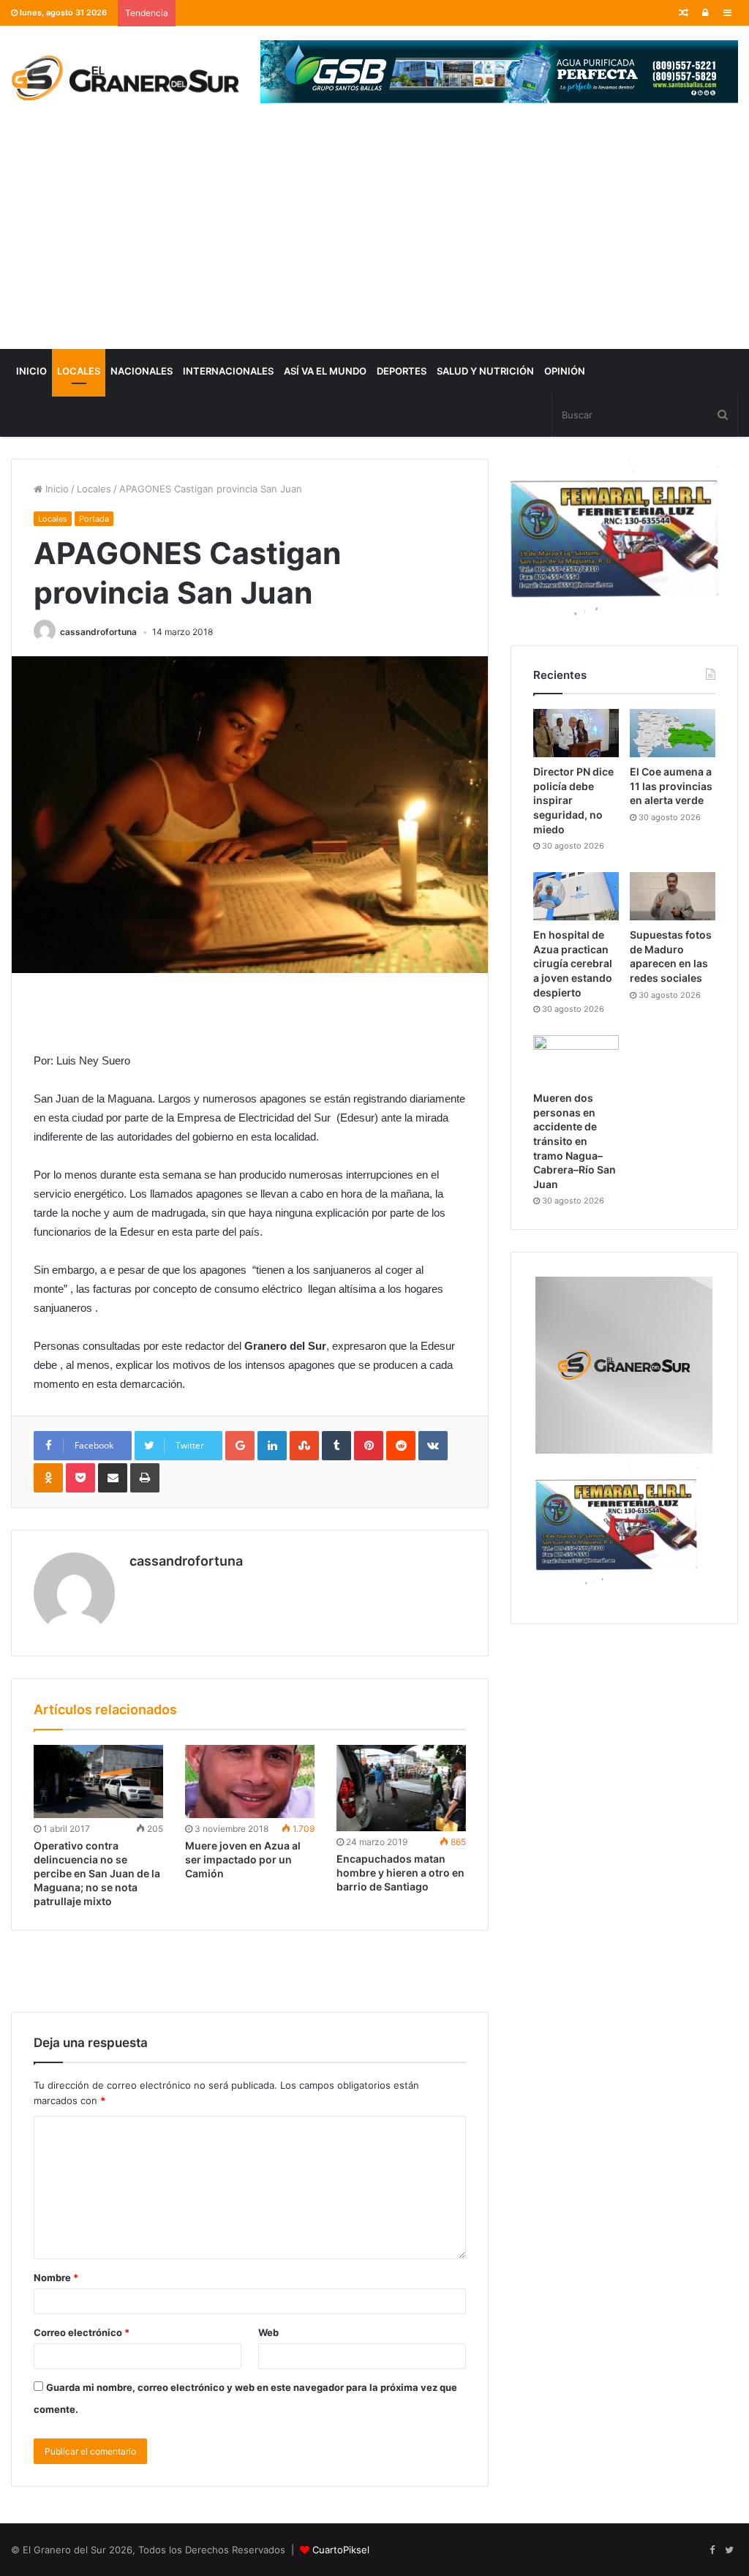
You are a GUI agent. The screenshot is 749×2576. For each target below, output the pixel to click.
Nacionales (142, 371)
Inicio (31, 371)
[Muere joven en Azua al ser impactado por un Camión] (250, 1781)
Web (268, 2332)
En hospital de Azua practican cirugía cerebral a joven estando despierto (573, 963)
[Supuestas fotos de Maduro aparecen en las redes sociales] (673, 896)
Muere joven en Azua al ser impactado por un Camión (243, 1859)
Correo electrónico (82, 2332)
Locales (79, 371)
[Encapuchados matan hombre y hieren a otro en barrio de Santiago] (401, 1788)
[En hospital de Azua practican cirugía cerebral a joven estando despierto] (576, 896)
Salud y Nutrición (485, 371)
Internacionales (228, 371)
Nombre (56, 2278)
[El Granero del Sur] (125, 78)
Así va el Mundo (325, 371)
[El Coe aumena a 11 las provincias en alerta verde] (673, 733)
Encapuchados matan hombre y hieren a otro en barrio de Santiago (400, 1873)
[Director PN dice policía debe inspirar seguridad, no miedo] (576, 733)
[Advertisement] (374, 239)
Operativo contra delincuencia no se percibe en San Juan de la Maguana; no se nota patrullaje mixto (97, 1873)
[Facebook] (712, 2550)
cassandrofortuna (98, 632)
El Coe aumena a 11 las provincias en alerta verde (671, 786)
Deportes (402, 371)
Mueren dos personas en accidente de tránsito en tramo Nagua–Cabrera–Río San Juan (575, 1141)
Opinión (565, 371)
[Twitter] (729, 2550)
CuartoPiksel (341, 2550)
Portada (94, 519)
